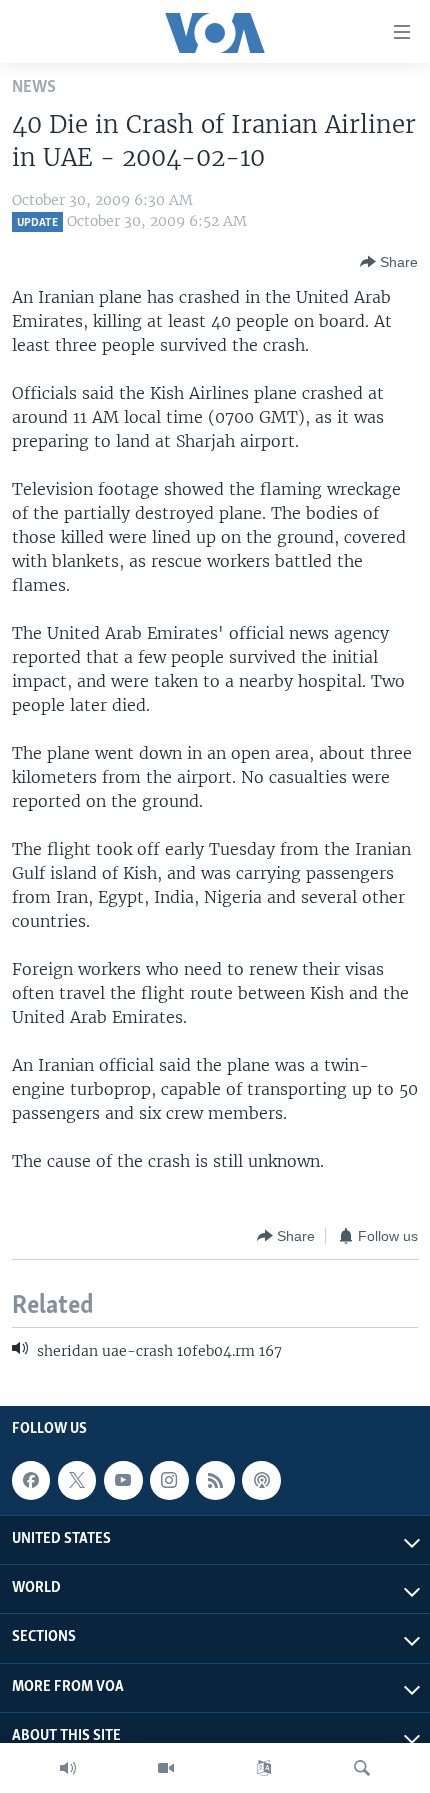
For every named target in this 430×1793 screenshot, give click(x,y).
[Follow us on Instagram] (169, 1480)
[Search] (362, 1768)
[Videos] (166, 1768)
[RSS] (215, 1480)
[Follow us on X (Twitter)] (77, 1480)
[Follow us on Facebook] (31, 1480)
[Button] (389, 262)
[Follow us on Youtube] (123, 1480)
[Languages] (264, 1768)
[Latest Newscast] (68, 1768)
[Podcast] (261, 1480)
